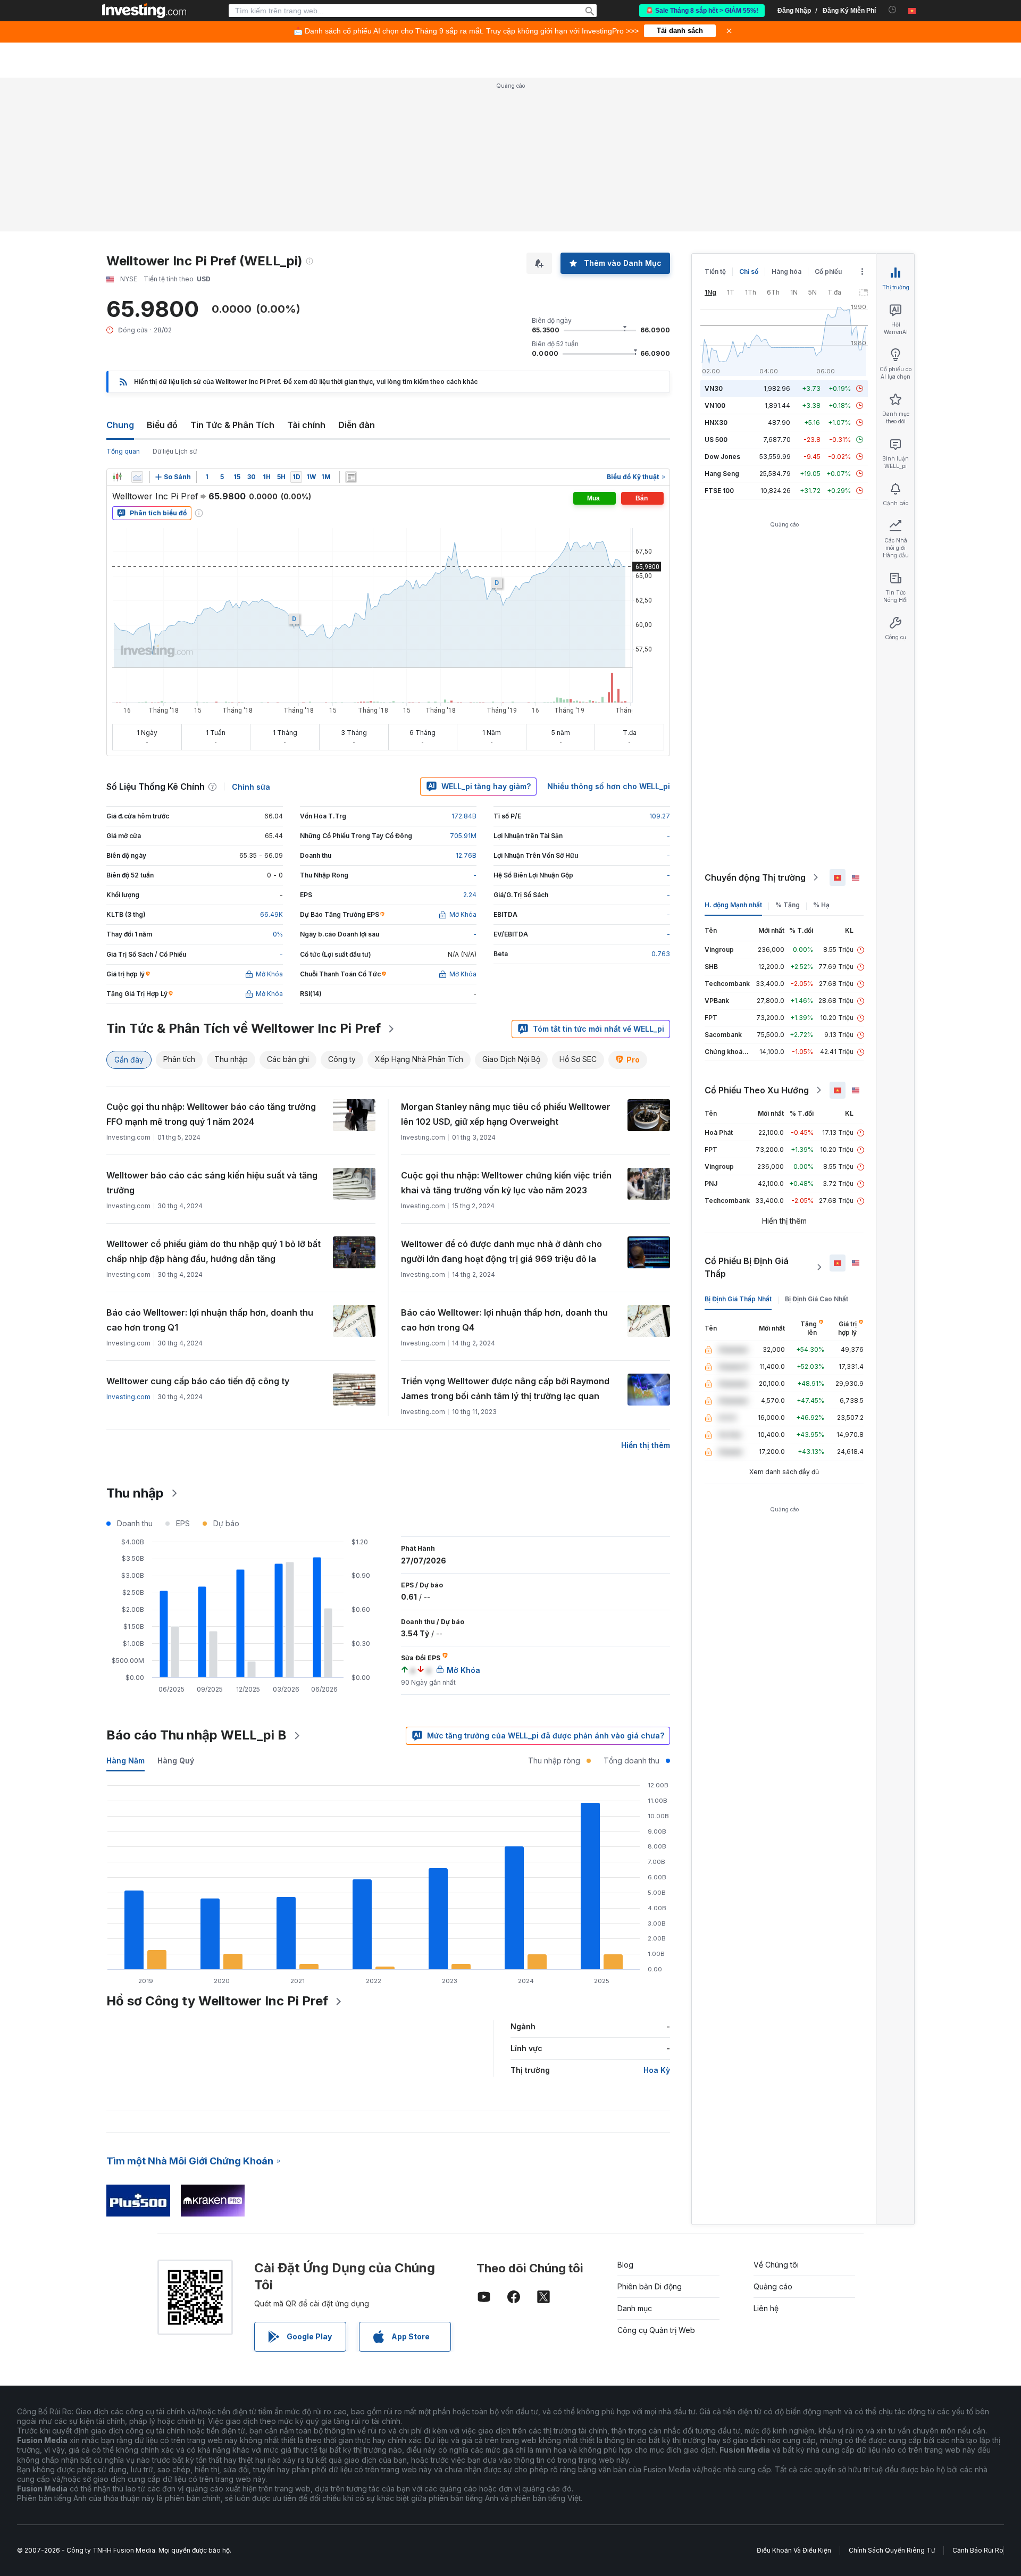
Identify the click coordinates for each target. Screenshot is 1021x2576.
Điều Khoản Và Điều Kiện (794, 2550)
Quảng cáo (773, 2286)
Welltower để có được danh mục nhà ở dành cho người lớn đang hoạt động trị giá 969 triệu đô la (501, 1251)
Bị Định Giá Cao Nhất (817, 1299)
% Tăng (788, 905)
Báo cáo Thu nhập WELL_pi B (196, 1735)
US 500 (716, 440)
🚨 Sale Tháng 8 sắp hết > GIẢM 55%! (702, 11)
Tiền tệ (715, 271)
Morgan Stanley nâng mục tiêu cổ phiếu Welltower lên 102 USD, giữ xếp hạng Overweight (506, 1114)
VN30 (714, 388)
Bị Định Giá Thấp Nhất (738, 1299)
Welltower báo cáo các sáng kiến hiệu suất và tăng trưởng (212, 1183)
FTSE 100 (719, 491)
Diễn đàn (357, 425)
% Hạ (821, 905)
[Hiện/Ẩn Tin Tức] (351, 477)
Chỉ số (749, 271)
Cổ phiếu (828, 271)
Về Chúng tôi (776, 2265)
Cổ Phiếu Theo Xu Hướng (757, 1090)
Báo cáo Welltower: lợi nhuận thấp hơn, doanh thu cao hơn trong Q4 (504, 1320)
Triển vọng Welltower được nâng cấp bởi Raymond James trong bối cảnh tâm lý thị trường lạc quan (505, 1389)
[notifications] (893, 10)
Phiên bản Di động (650, 2286)
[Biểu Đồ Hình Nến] (117, 477)
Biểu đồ (162, 425)
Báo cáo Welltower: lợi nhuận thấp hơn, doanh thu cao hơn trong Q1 (210, 1320)
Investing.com (128, 1397)
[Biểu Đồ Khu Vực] (137, 477)
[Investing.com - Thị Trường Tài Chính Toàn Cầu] (144, 11)
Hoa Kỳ (657, 2070)
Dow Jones (722, 457)
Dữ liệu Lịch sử (175, 451)
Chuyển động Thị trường (755, 877)
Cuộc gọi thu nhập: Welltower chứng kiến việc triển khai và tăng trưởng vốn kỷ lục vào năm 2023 (506, 1183)
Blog (625, 2265)
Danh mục (635, 2308)
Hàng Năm (125, 1760)
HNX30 (716, 423)
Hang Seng (722, 474)
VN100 (715, 405)
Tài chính (306, 425)
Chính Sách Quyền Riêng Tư (892, 2550)
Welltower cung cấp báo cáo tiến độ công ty (198, 1381)
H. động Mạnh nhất (733, 905)
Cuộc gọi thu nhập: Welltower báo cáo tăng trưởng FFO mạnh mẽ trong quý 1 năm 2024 (211, 1114)
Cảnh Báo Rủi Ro (978, 2550)
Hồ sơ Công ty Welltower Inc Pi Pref (217, 2001)
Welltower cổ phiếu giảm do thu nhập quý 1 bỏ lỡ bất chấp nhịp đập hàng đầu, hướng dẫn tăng (214, 1251)
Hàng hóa (786, 271)
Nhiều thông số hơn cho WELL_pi (609, 786)
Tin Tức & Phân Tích (232, 425)
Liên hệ (766, 2308)
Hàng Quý (176, 1760)
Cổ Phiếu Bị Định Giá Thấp (747, 1267)
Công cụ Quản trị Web (656, 2330)
